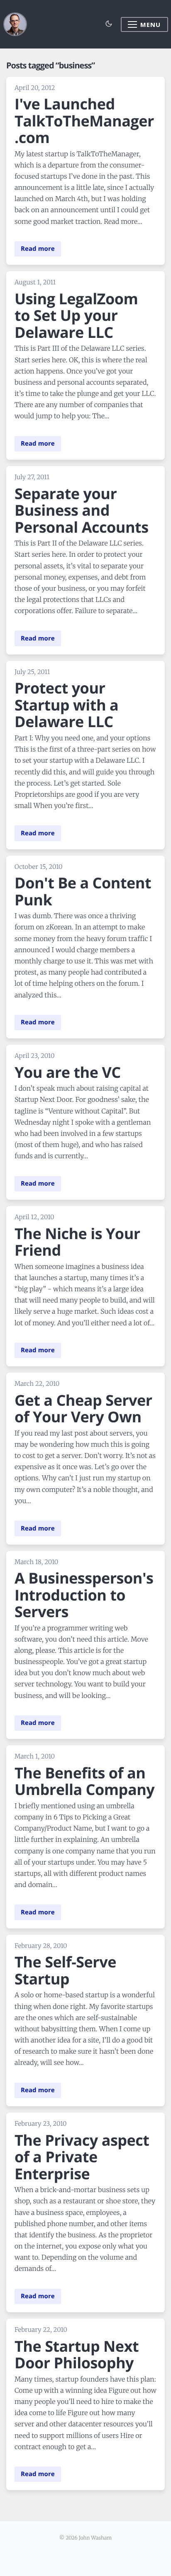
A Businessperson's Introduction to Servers (84, 1595)
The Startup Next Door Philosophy (77, 2355)
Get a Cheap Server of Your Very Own (83, 1409)
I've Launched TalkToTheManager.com (84, 121)
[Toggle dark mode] (109, 24)
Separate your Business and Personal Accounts (82, 510)
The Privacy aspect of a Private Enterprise (82, 2157)
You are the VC (68, 1072)
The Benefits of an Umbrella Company (84, 1781)
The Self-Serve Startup (65, 1970)
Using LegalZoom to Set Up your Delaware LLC (76, 315)
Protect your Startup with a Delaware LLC (66, 705)
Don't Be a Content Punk (83, 891)
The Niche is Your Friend (77, 1242)
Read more (38, 249)
